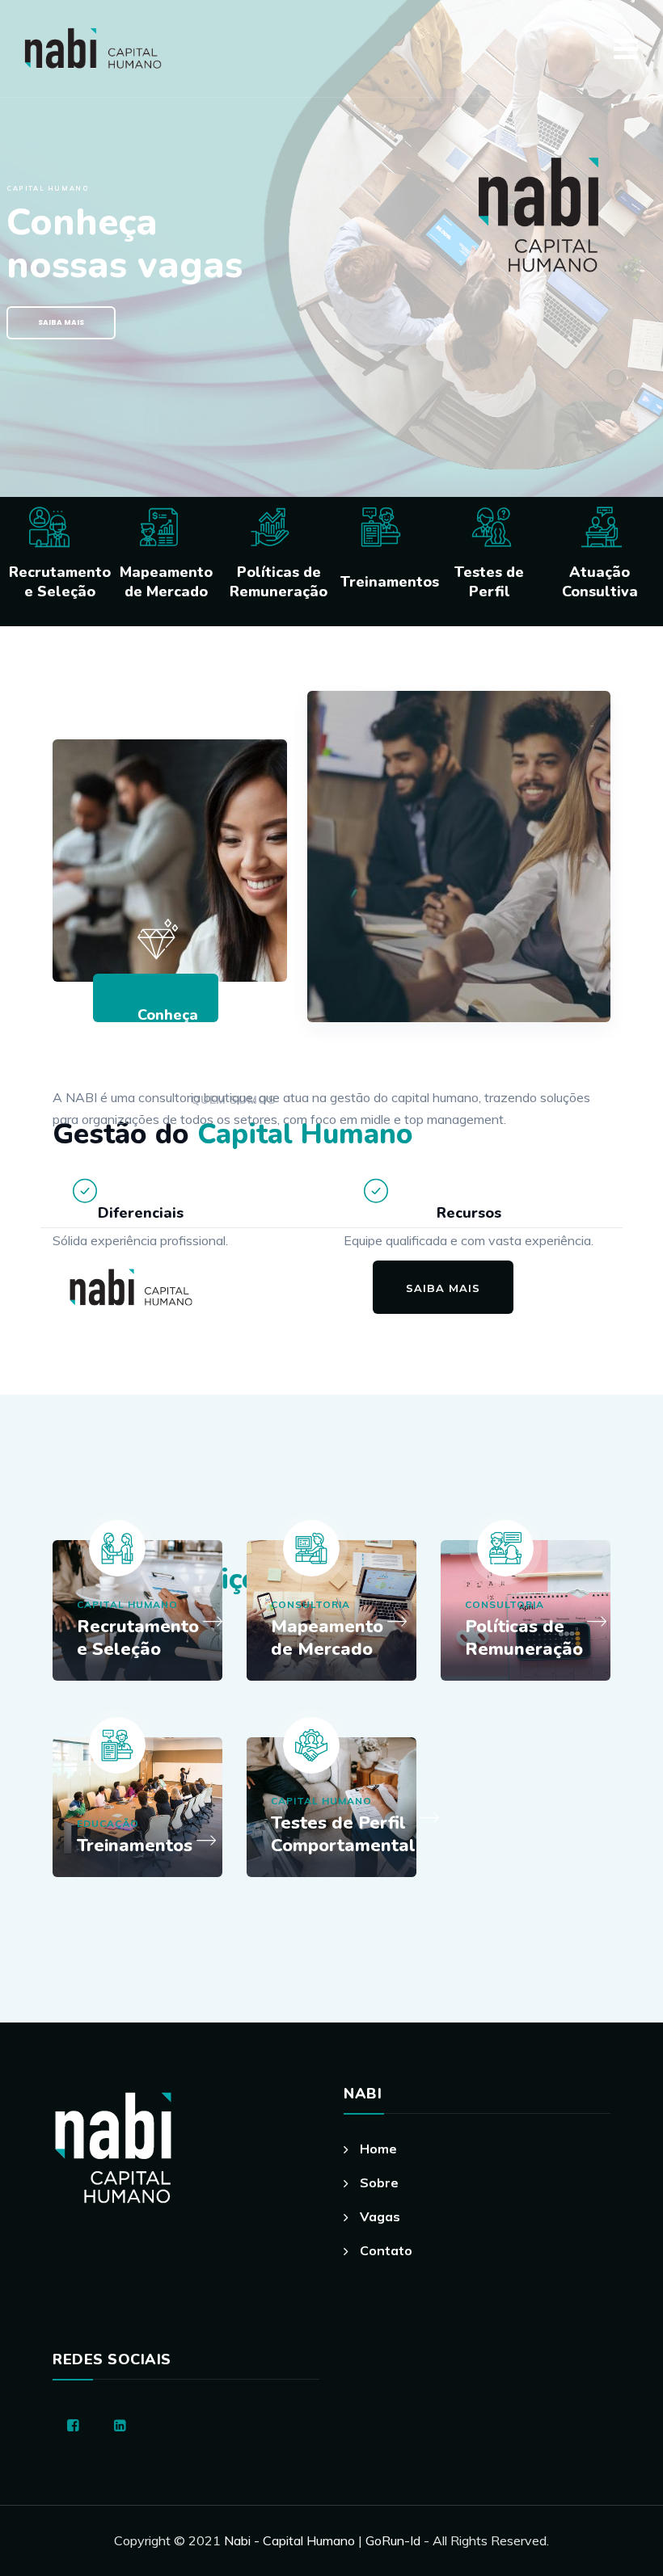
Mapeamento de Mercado (327, 1638)
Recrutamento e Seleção (138, 1638)
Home (378, 2149)
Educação (108, 1823)
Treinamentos (135, 1846)
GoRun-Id (395, 2540)
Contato (386, 2250)
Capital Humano (127, 1604)
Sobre (379, 2182)
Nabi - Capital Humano (289, 2540)
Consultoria (310, 1604)
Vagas (380, 2216)
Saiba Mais (61, 322)
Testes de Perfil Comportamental (343, 1834)
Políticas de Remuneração (524, 1638)
